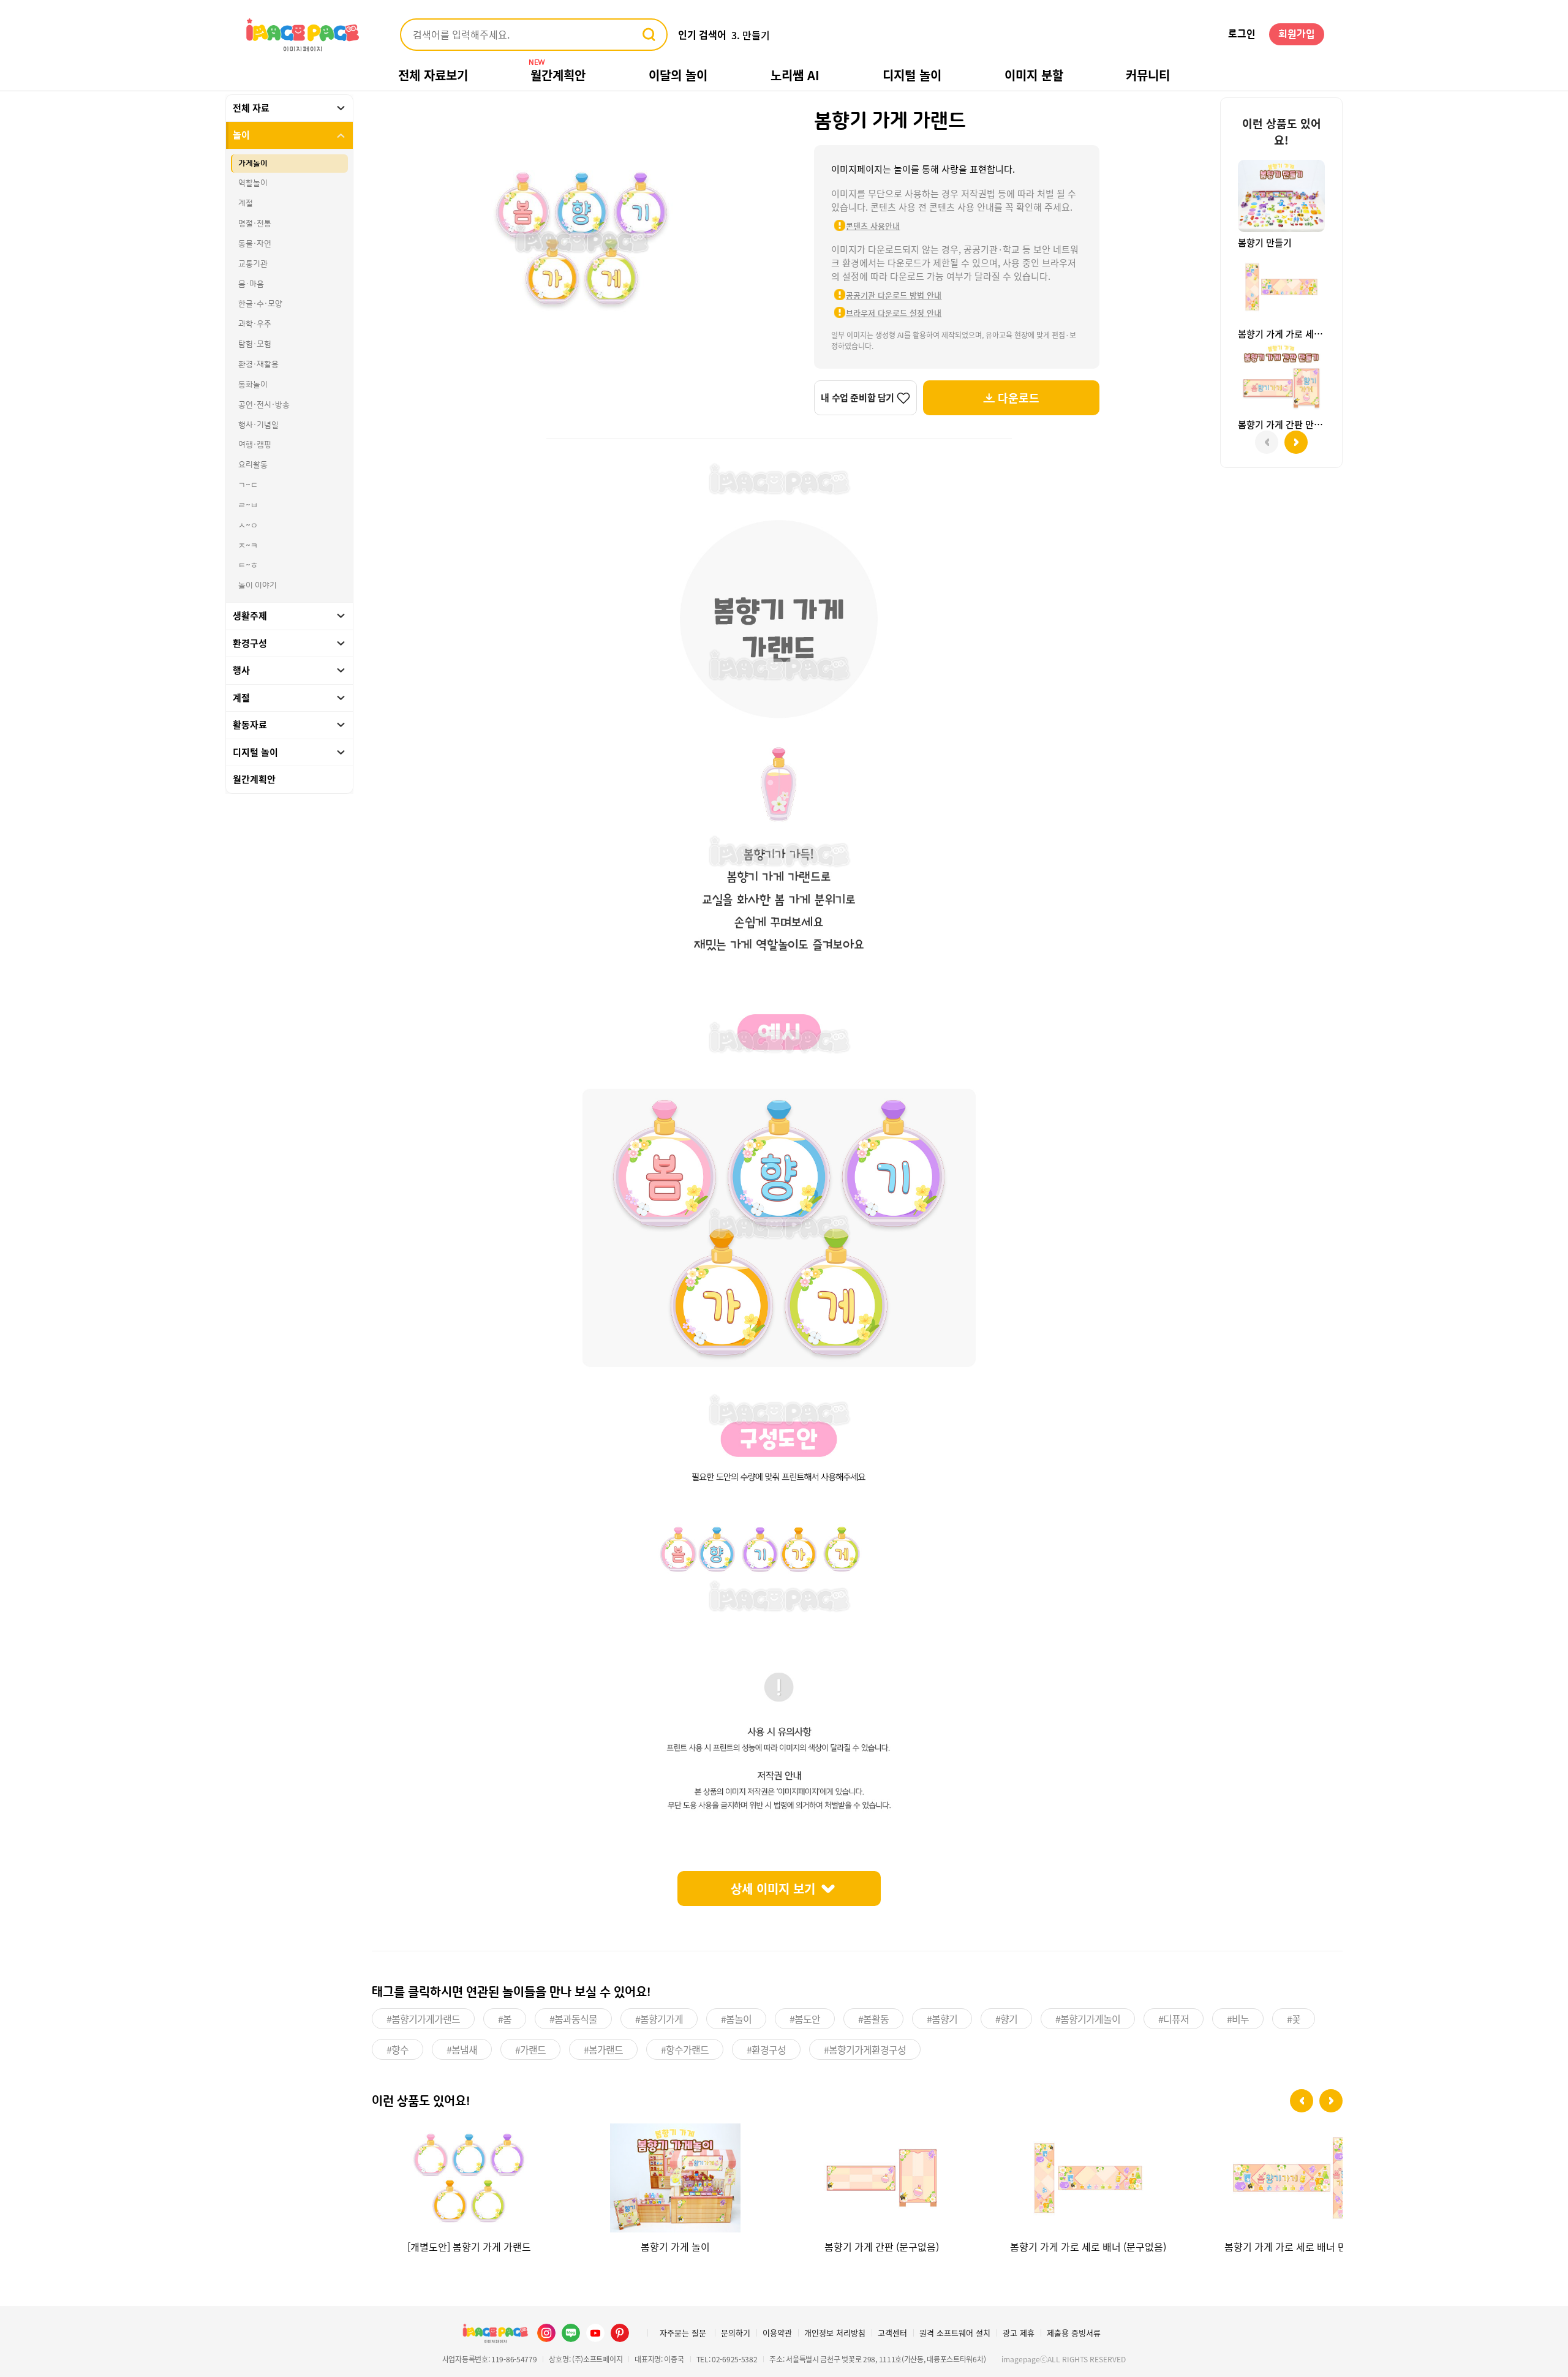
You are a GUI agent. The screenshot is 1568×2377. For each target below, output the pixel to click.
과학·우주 (255, 325)
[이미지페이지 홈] (495, 2333)
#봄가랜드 (603, 2049)
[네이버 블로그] (571, 2333)
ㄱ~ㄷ (248, 486)
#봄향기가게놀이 (1088, 2019)
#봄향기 (942, 2019)
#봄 (505, 2019)
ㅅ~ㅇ (248, 526)
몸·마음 (251, 284)
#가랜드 (530, 2049)
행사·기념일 (258, 425)
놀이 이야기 (258, 586)
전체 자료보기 (433, 75)
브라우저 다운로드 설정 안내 (894, 313)
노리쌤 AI (795, 75)
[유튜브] (595, 2333)
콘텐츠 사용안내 (873, 226)
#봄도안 (805, 2019)
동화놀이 (253, 385)
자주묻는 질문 (683, 2333)
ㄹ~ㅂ (248, 505)
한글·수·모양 (260, 304)
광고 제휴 (1019, 2333)
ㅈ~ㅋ (248, 546)
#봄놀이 (736, 2019)
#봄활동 (873, 2019)
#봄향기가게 (659, 2019)
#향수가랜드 (685, 2049)
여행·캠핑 (255, 445)
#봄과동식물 (573, 2019)
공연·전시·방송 (264, 405)
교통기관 (253, 264)
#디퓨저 (1174, 2019)
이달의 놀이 (678, 75)
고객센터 (892, 2333)
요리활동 (253, 465)
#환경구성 (766, 2049)
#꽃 (1294, 2019)
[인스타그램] (546, 2333)
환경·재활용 (258, 364)
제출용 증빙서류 (1074, 2333)
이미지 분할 (1034, 75)
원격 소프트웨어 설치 (955, 2333)
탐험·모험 (255, 345)
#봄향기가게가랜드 (423, 2019)
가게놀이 (253, 164)
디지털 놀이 (912, 75)
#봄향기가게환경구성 (865, 2049)
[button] (1302, 2101)
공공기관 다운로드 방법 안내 (894, 295)
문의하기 (736, 2333)
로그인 (1242, 34)
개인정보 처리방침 (835, 2333)
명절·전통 (255, 224)
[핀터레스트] (620, 2333)
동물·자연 (255, 244)
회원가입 (1297, 34)
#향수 (398, 2049)
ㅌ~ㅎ (248, 566)
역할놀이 (253, 184)
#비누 (1238, 2019)
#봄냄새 (462, 2049)
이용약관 (777, 2333)
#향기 (1006, 2019)
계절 (246, 204)
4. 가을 (746, 35)
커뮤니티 (1148, 75)
